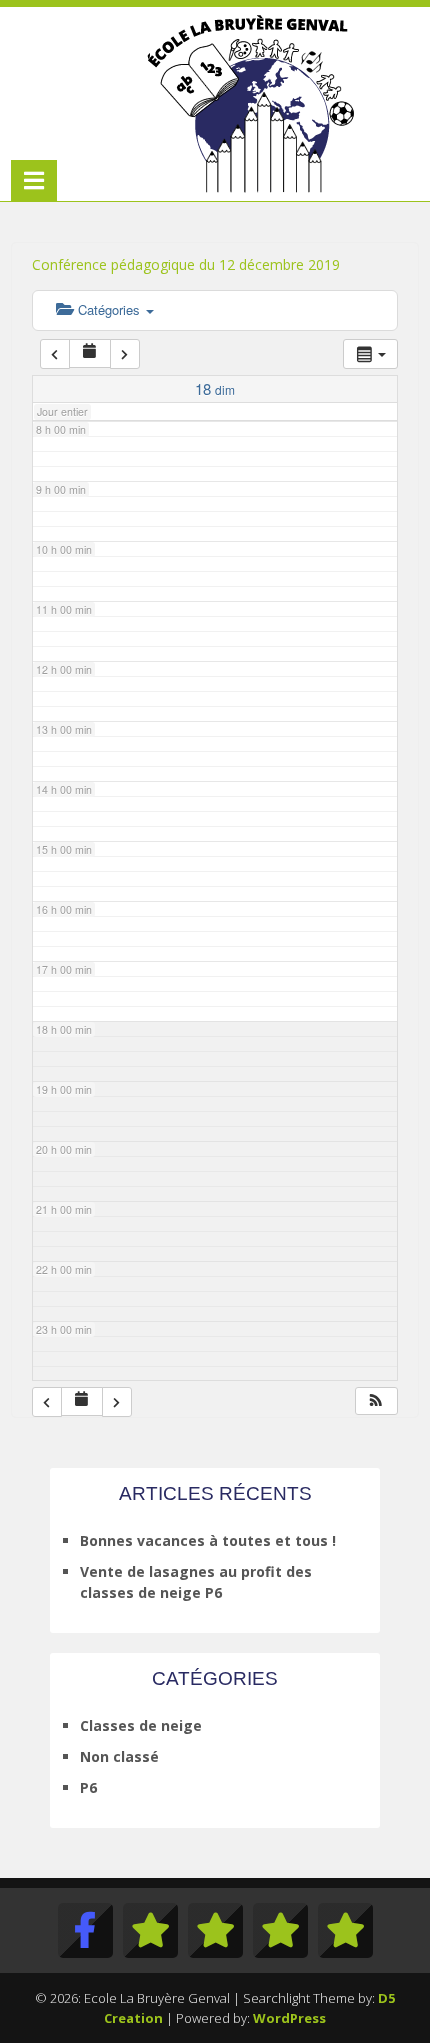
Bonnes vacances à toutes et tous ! (208, 1540)
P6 (88, 1787)
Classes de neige (141, 1725)
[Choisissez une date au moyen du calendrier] (90, 353)
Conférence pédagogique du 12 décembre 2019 (186, 264)
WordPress (289, 2018)
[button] (376, 1401)
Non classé (119, 1756)
